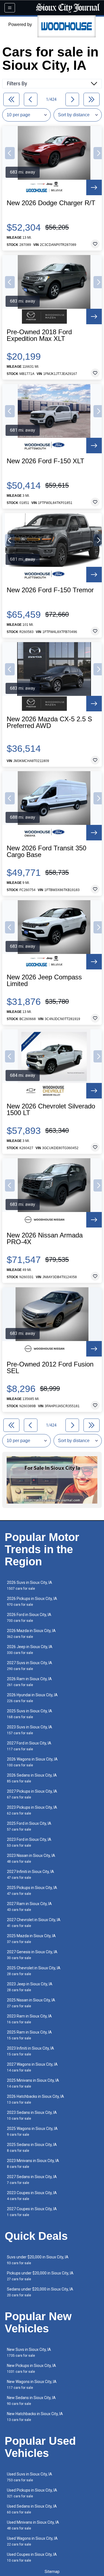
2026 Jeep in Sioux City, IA (30, 1650)
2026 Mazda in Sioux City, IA (31, 1634)
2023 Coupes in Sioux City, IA (32, 2196)
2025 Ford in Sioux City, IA (29, 1826)
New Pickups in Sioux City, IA (31, 2368)
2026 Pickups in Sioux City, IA (32, 1601)
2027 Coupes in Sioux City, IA (32, 2212)
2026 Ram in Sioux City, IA (29, 1682)
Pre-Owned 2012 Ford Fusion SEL (50, 1368)
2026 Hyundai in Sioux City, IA (32, 1698)
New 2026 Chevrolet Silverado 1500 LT (51, 1110)
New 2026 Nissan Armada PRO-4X (45, 1239)
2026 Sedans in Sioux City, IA (32, 1778)
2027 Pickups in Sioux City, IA (32, 1794)
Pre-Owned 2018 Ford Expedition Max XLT (39, 335)
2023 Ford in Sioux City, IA (29, 1842)
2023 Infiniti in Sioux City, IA (31, 2051)
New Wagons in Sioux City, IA (32, 2385)
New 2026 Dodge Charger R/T (51, 203)
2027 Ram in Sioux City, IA (29, 1907)
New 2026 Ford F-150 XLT (45, 461)
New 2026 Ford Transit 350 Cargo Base (46, 851)
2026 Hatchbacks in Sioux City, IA (35, 2099)
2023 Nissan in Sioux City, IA (31, 1858)
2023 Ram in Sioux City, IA (29, 2019)
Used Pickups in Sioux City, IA (32, 2493)
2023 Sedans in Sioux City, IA (32, 2115)
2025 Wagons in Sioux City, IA (32, 2131)
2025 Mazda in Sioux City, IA (31, 1939)
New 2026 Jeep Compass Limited (44, 981)
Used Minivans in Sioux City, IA (33, 2525)
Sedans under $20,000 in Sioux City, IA (40, 2292)
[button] (10, 153)
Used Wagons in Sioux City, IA (32, 2541)
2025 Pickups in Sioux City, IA (32, 1891)
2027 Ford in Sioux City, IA (29, 1746)
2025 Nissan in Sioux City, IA (31, 2003)
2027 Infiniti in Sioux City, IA (31, 1874)
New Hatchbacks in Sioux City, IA (35, 2417)
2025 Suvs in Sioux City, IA (30, 1714)
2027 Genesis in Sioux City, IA (32, 1955)
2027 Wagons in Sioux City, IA (32, 2067)
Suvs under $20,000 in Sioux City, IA (38, 2260)
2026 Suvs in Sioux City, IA (30, 1585)
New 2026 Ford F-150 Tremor (50, 590)
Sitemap (52, 2572)
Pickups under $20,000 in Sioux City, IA (40, 2276)
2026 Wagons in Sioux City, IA (32, 1762)
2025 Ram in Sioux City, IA (29, 2035)
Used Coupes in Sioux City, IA (32, 2557)
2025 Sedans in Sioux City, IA (32, 2147)
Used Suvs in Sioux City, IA (30, 2477)
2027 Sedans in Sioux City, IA (32, 2180)
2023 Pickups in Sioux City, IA (32, 1810)
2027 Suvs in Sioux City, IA (30, 1666)
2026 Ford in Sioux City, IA (29, 1618)
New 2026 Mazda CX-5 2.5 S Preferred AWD (49, 722)
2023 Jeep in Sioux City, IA (30, 1987)
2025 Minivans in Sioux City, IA (33, 2083)
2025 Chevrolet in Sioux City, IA (34, 1971)
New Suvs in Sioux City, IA (29, 2352)
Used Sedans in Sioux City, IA (32, 2509)
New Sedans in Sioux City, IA (31, 2401)
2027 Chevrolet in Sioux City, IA (34, 1923)
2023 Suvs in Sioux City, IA (30, 1730)
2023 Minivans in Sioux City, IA (33, 2164)
